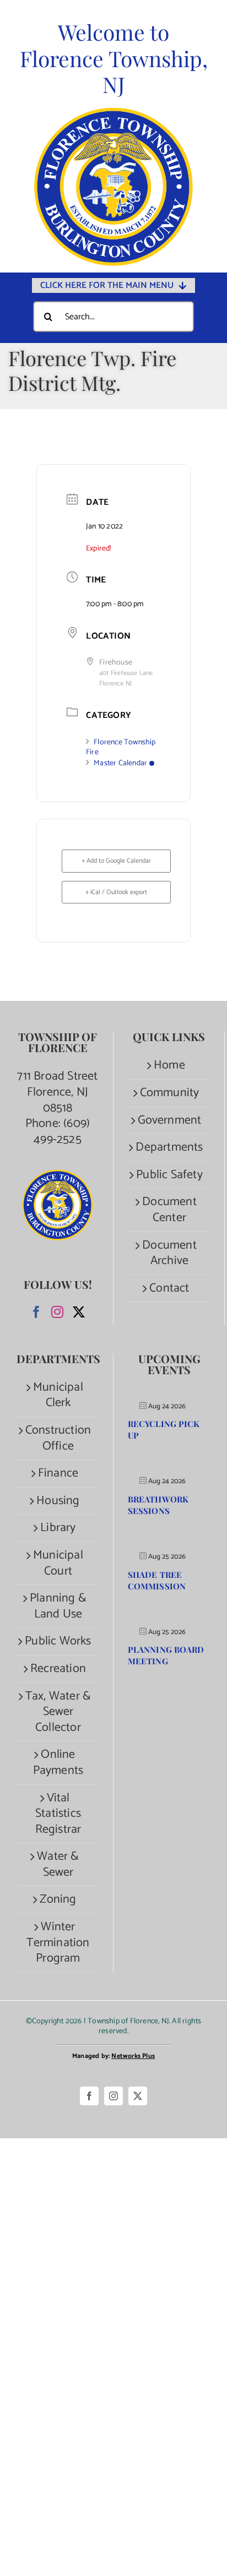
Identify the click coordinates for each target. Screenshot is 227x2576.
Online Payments (58, 1763)
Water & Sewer (58, 1864)
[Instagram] (57, 1312)
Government (170, 1121)
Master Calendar (120, 763)
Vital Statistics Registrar (58, 1814)
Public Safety (169, 1175)
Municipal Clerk (58, 1395)
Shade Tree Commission (157, 1580)
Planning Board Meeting (166, 1655)
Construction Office (58, 1438)
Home (169, 1066)
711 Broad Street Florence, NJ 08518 (57, 1092)
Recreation (58, 1669)
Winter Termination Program (58, 1943)
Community (170, 1093)
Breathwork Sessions (158, 1505)
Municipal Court (58, 1563)
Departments (169, 1148)
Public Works (58, 1641)
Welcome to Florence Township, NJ (114, 58)
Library (58, 1528)
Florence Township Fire (121, 747)
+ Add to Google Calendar (116, 861)
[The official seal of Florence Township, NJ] (113, 113)
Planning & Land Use (58, 1606)
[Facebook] (36, 1312)
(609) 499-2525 (62, 1132)
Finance (58, 1474)
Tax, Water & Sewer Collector (58, 1712)
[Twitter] (79, 1312)
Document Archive (169, 1253)
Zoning (58, 1900)
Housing (58, 1501)
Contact (169, 1289)
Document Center (169, 1210)
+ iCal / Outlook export (116, 892)
